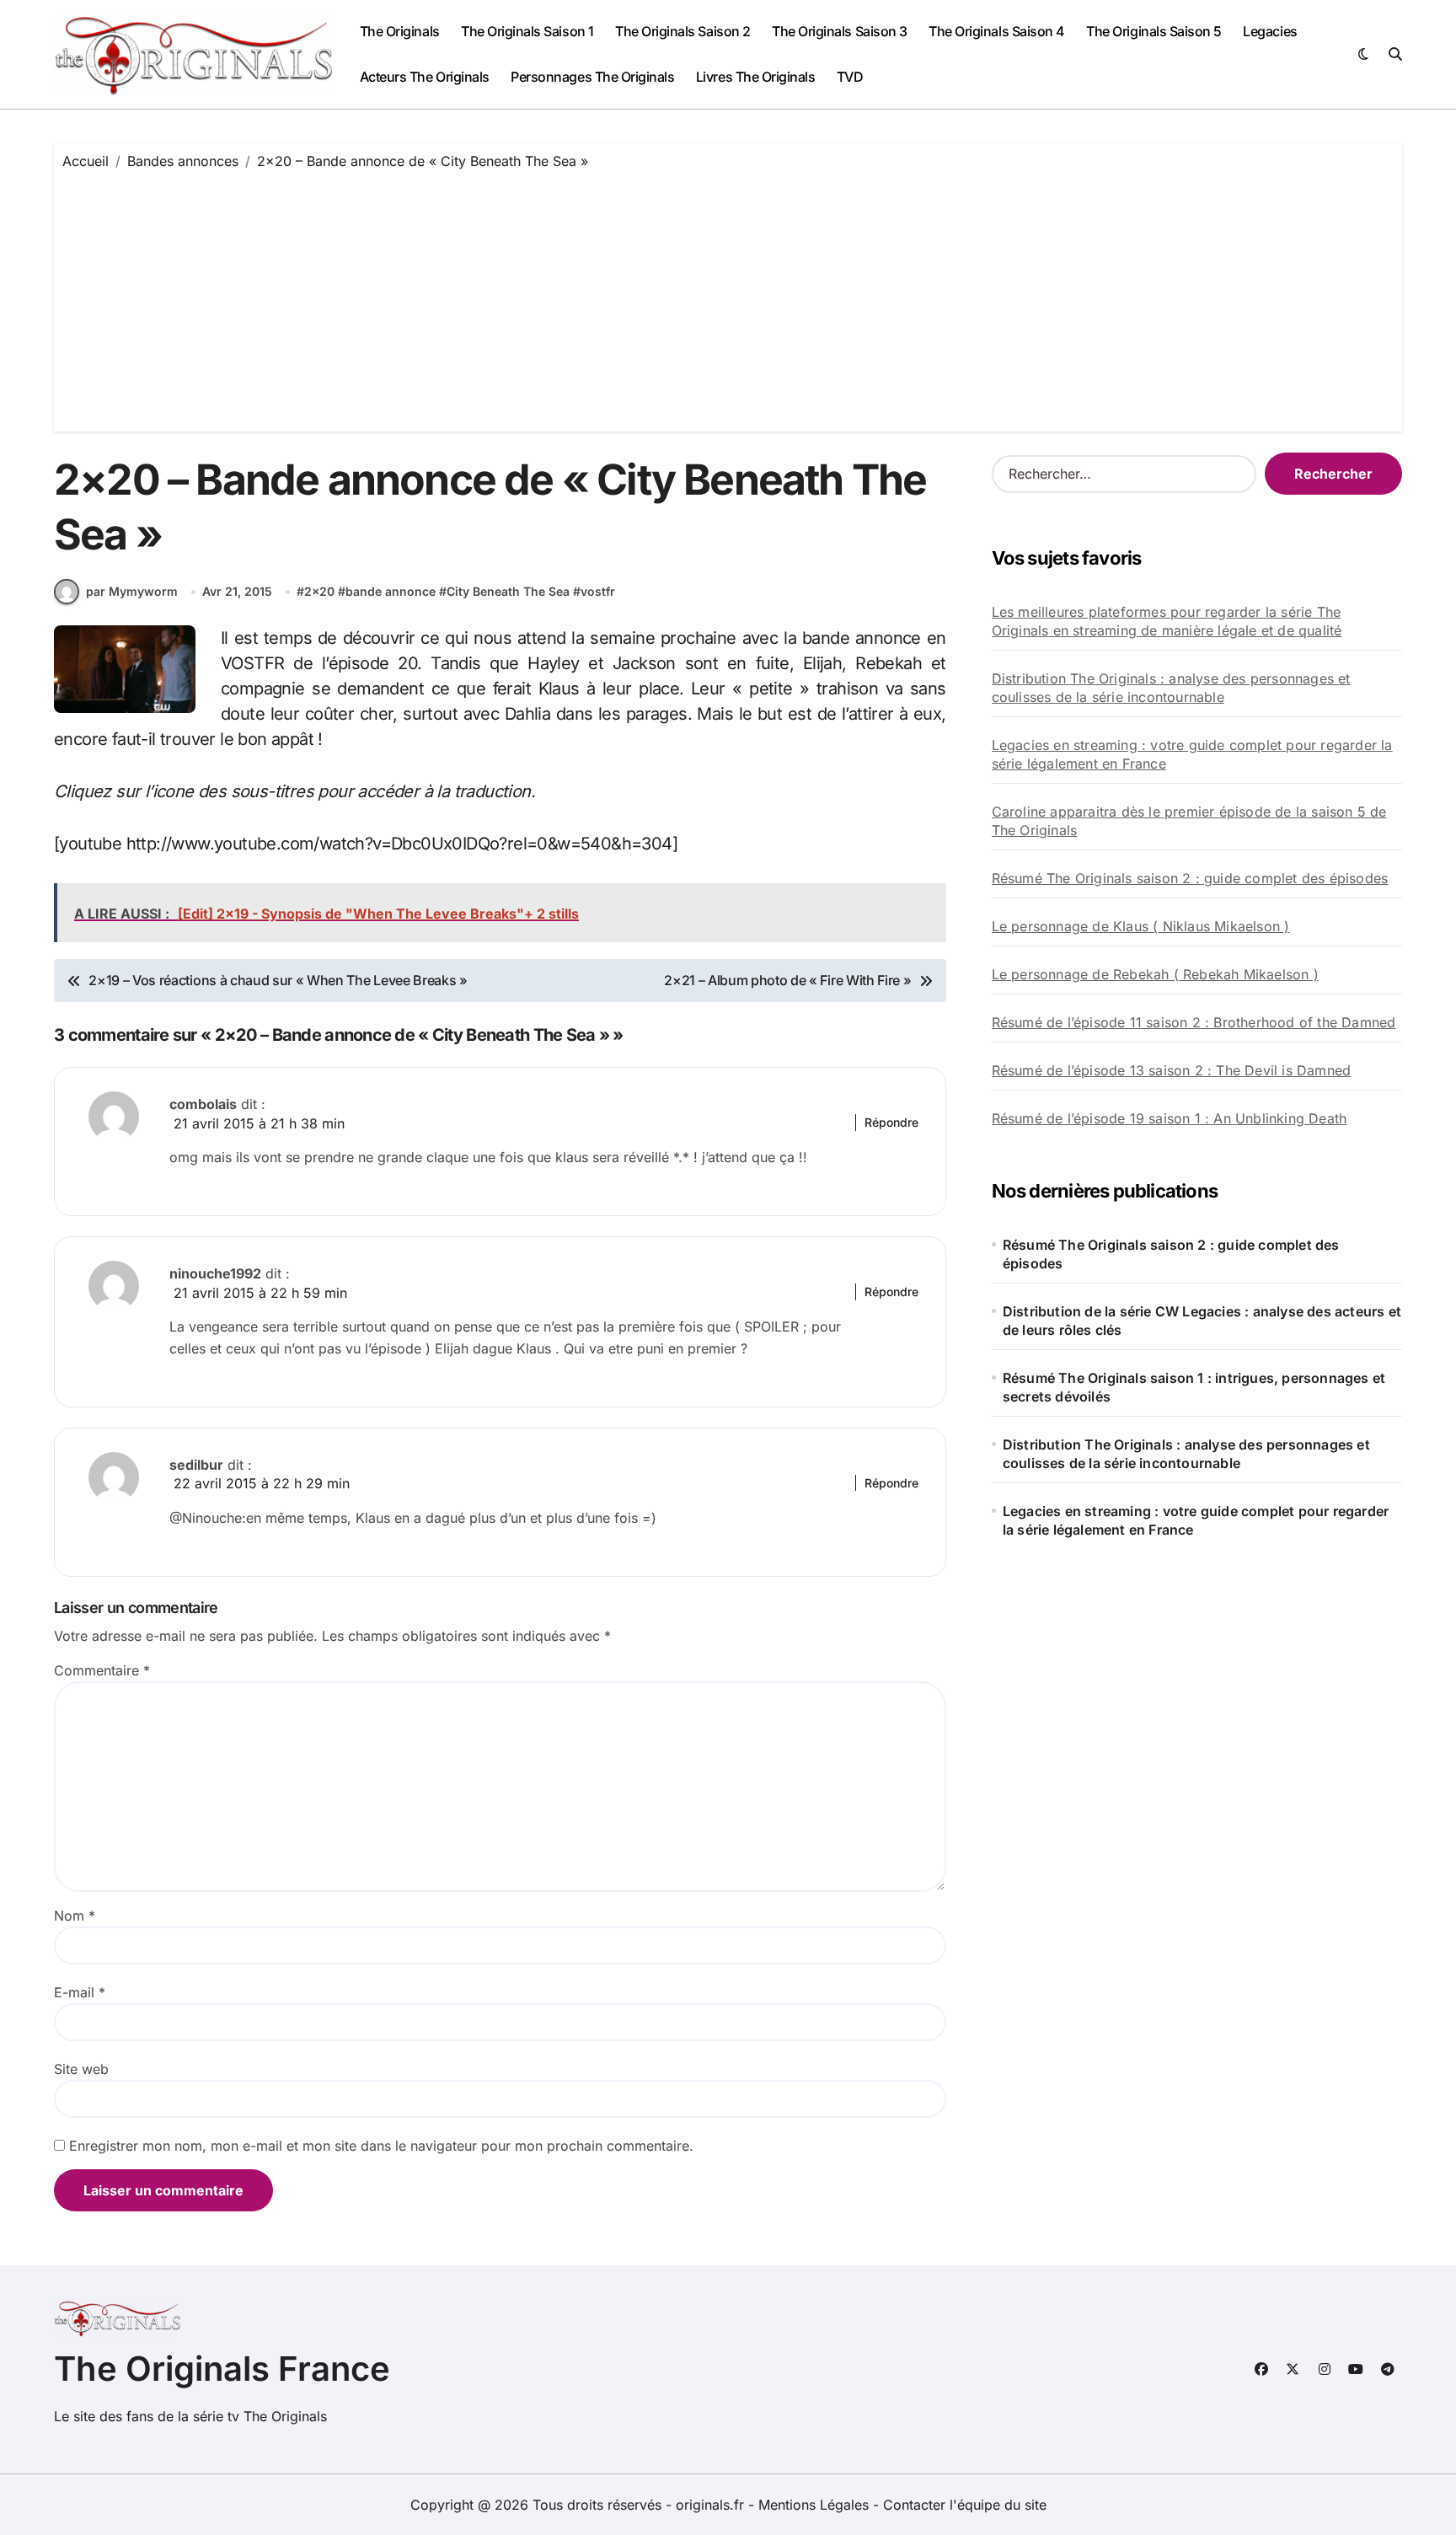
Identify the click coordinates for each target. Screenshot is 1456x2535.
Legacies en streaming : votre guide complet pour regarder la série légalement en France (1192, 754)
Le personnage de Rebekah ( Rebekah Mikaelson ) (1155, 974)
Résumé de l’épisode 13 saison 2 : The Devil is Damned (1172, 1070)
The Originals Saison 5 (1154, 31)
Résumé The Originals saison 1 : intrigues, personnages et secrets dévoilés (1194, 1387)
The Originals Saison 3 (839, 31)
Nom (75, 1916)
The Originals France (222, 2369)
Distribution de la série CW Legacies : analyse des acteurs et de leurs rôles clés (1202, 1321)
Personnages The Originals (592, 77)
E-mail (80, 1992)
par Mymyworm (132, 591)
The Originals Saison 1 (527, 31)
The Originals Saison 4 (996, 31)
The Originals (400, 31)
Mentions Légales (816, 2505)
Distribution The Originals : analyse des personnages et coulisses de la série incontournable (1171, 688)
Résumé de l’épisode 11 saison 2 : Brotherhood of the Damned (1194, 1022)
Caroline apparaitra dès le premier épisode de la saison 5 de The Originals (1189, 821)
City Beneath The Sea (508, 591)
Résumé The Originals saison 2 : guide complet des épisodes (1190, 878)
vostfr (598, 591)
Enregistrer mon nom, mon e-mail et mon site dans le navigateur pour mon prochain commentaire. (381, 2146)
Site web (81, 2069)
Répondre (891, 1122)
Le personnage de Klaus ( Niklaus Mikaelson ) (1141, 926)
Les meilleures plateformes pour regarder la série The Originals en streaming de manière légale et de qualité (1167, 621)
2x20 (319, 591)
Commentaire (102, 1670)
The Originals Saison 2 (682, 31)
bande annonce (391, 591)
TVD (850, 77)
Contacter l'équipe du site (965, 2505)
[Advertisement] (728, 297)
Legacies (1270, 31)
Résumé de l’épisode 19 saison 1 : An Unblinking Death (1170, 1118)
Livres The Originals (755, 77)
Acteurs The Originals (425, 77)
